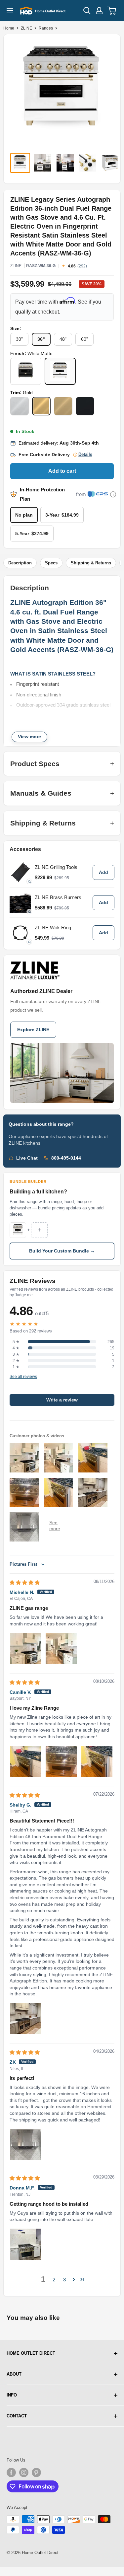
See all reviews (23, 1377)
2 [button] (54, 2280)
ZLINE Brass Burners (58, 897)
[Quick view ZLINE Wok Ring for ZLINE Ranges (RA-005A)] (20, 933)
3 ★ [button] (16, 1354)
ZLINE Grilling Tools (56, 867)
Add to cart (62, 471)
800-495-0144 (66, 1158)
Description (20, 563)
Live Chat (27, 1158)
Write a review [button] (62, 1400)
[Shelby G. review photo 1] (25, 2019)
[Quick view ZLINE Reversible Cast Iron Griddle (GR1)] (20, 872)
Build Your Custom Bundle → (62, 1251)
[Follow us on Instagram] (24, 2472)
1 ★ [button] (16, 1367)
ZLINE (26, 28)
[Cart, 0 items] (112, 11)
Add (103, 872)
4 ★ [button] (16, 1348)
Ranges (46, 28)
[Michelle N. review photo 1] (25, 1649)
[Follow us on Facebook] (11, 2472)
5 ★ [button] (16, 1342)
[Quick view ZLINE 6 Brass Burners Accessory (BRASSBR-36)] (20, 902)
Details (85, 455)
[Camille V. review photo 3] (97, 1761)
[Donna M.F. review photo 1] (25, 2244)
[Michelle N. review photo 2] (61, 1649)
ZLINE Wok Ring (53, 928)
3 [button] (64, 2280)
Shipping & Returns (91, 563)
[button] (74, 2279)
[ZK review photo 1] (25, 2144)
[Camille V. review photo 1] (25, 1761)
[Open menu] (10, 11)
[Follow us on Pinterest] (36, 2472)
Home (9, 28)
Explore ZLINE (33, 1030)
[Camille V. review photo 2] (61, 1761)
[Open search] (87, 11)
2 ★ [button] (16, 1361)
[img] (25, 1582)
